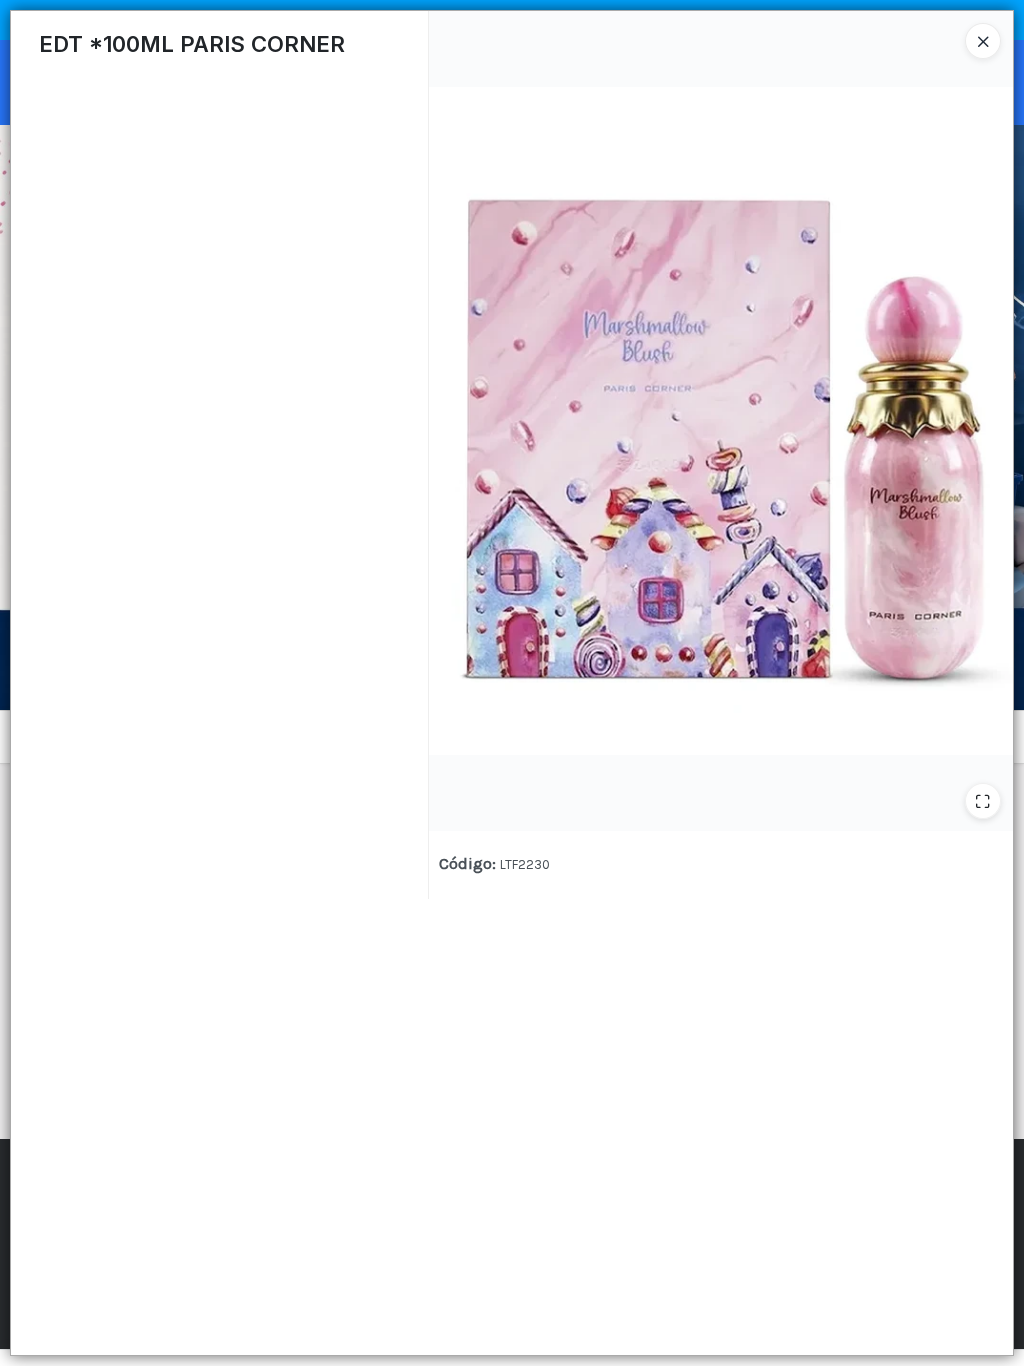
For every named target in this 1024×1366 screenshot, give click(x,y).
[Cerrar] (983, 41)
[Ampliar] (983, 801)
